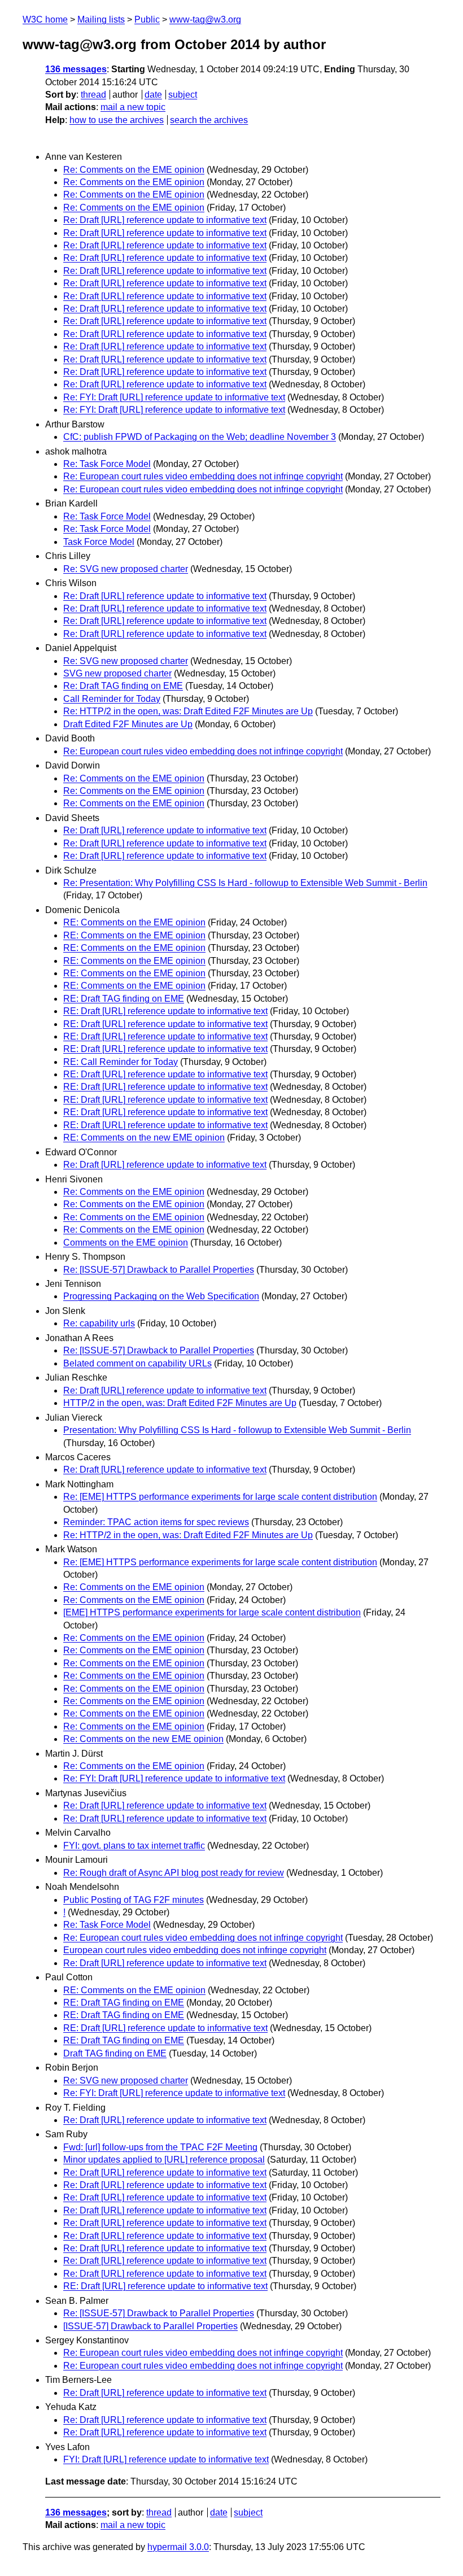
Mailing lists (101, 19)
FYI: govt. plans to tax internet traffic (134, 1846)
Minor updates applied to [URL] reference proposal (164, 2160)
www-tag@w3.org (205, 19)
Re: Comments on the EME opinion (134, 170)
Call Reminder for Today (112, 699)
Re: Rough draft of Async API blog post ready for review (174, 1873)
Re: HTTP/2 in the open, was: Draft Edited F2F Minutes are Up (188, 711)
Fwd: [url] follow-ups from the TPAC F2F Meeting (160, 2147)
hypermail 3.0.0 (178, 2547)
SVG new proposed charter (117, 673)
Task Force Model (99, 542)
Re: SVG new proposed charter (126, 569)
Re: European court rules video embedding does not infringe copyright (203, 476)
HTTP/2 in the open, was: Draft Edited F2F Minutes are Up (180, 1403)
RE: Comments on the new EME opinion (144, 1138)
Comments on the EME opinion (126, 1243)
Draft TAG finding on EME (115, 2053)
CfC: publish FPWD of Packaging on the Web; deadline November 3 (200, 437)
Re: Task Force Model (107, 464)
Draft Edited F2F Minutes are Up (128, 724)
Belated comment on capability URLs (137, 1363)
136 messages (76, 69)
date (153, 95)
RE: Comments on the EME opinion (134, 922)
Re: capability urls (99, 1323)
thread (93, 95)
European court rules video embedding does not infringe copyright (195, 1950)
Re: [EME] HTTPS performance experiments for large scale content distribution (220, 1497)
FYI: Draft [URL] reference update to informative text (166, 2459)
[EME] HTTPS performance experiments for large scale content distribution (212, 1612)
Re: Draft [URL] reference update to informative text (165, 220)
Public (147, 19)
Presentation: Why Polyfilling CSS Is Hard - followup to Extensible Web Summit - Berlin (237, 1430)
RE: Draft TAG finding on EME (124, 999)
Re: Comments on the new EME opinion (143, 1739)
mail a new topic (133, 107)
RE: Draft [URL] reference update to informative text (165, 1011)
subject (183, 95)
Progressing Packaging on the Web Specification (161, 1296)
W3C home (45, 19)
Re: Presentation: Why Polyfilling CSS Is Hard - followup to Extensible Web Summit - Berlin (245, 883)
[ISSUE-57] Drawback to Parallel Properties (150, 2326)
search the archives (209, 120)
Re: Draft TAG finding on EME (123, 686)
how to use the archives (117, 120)
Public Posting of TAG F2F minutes (134, 1900)
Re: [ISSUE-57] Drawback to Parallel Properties (159, 1270)
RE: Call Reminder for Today (121, 1062)
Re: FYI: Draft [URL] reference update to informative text (174, 397)
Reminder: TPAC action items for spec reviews (156, 1522)
